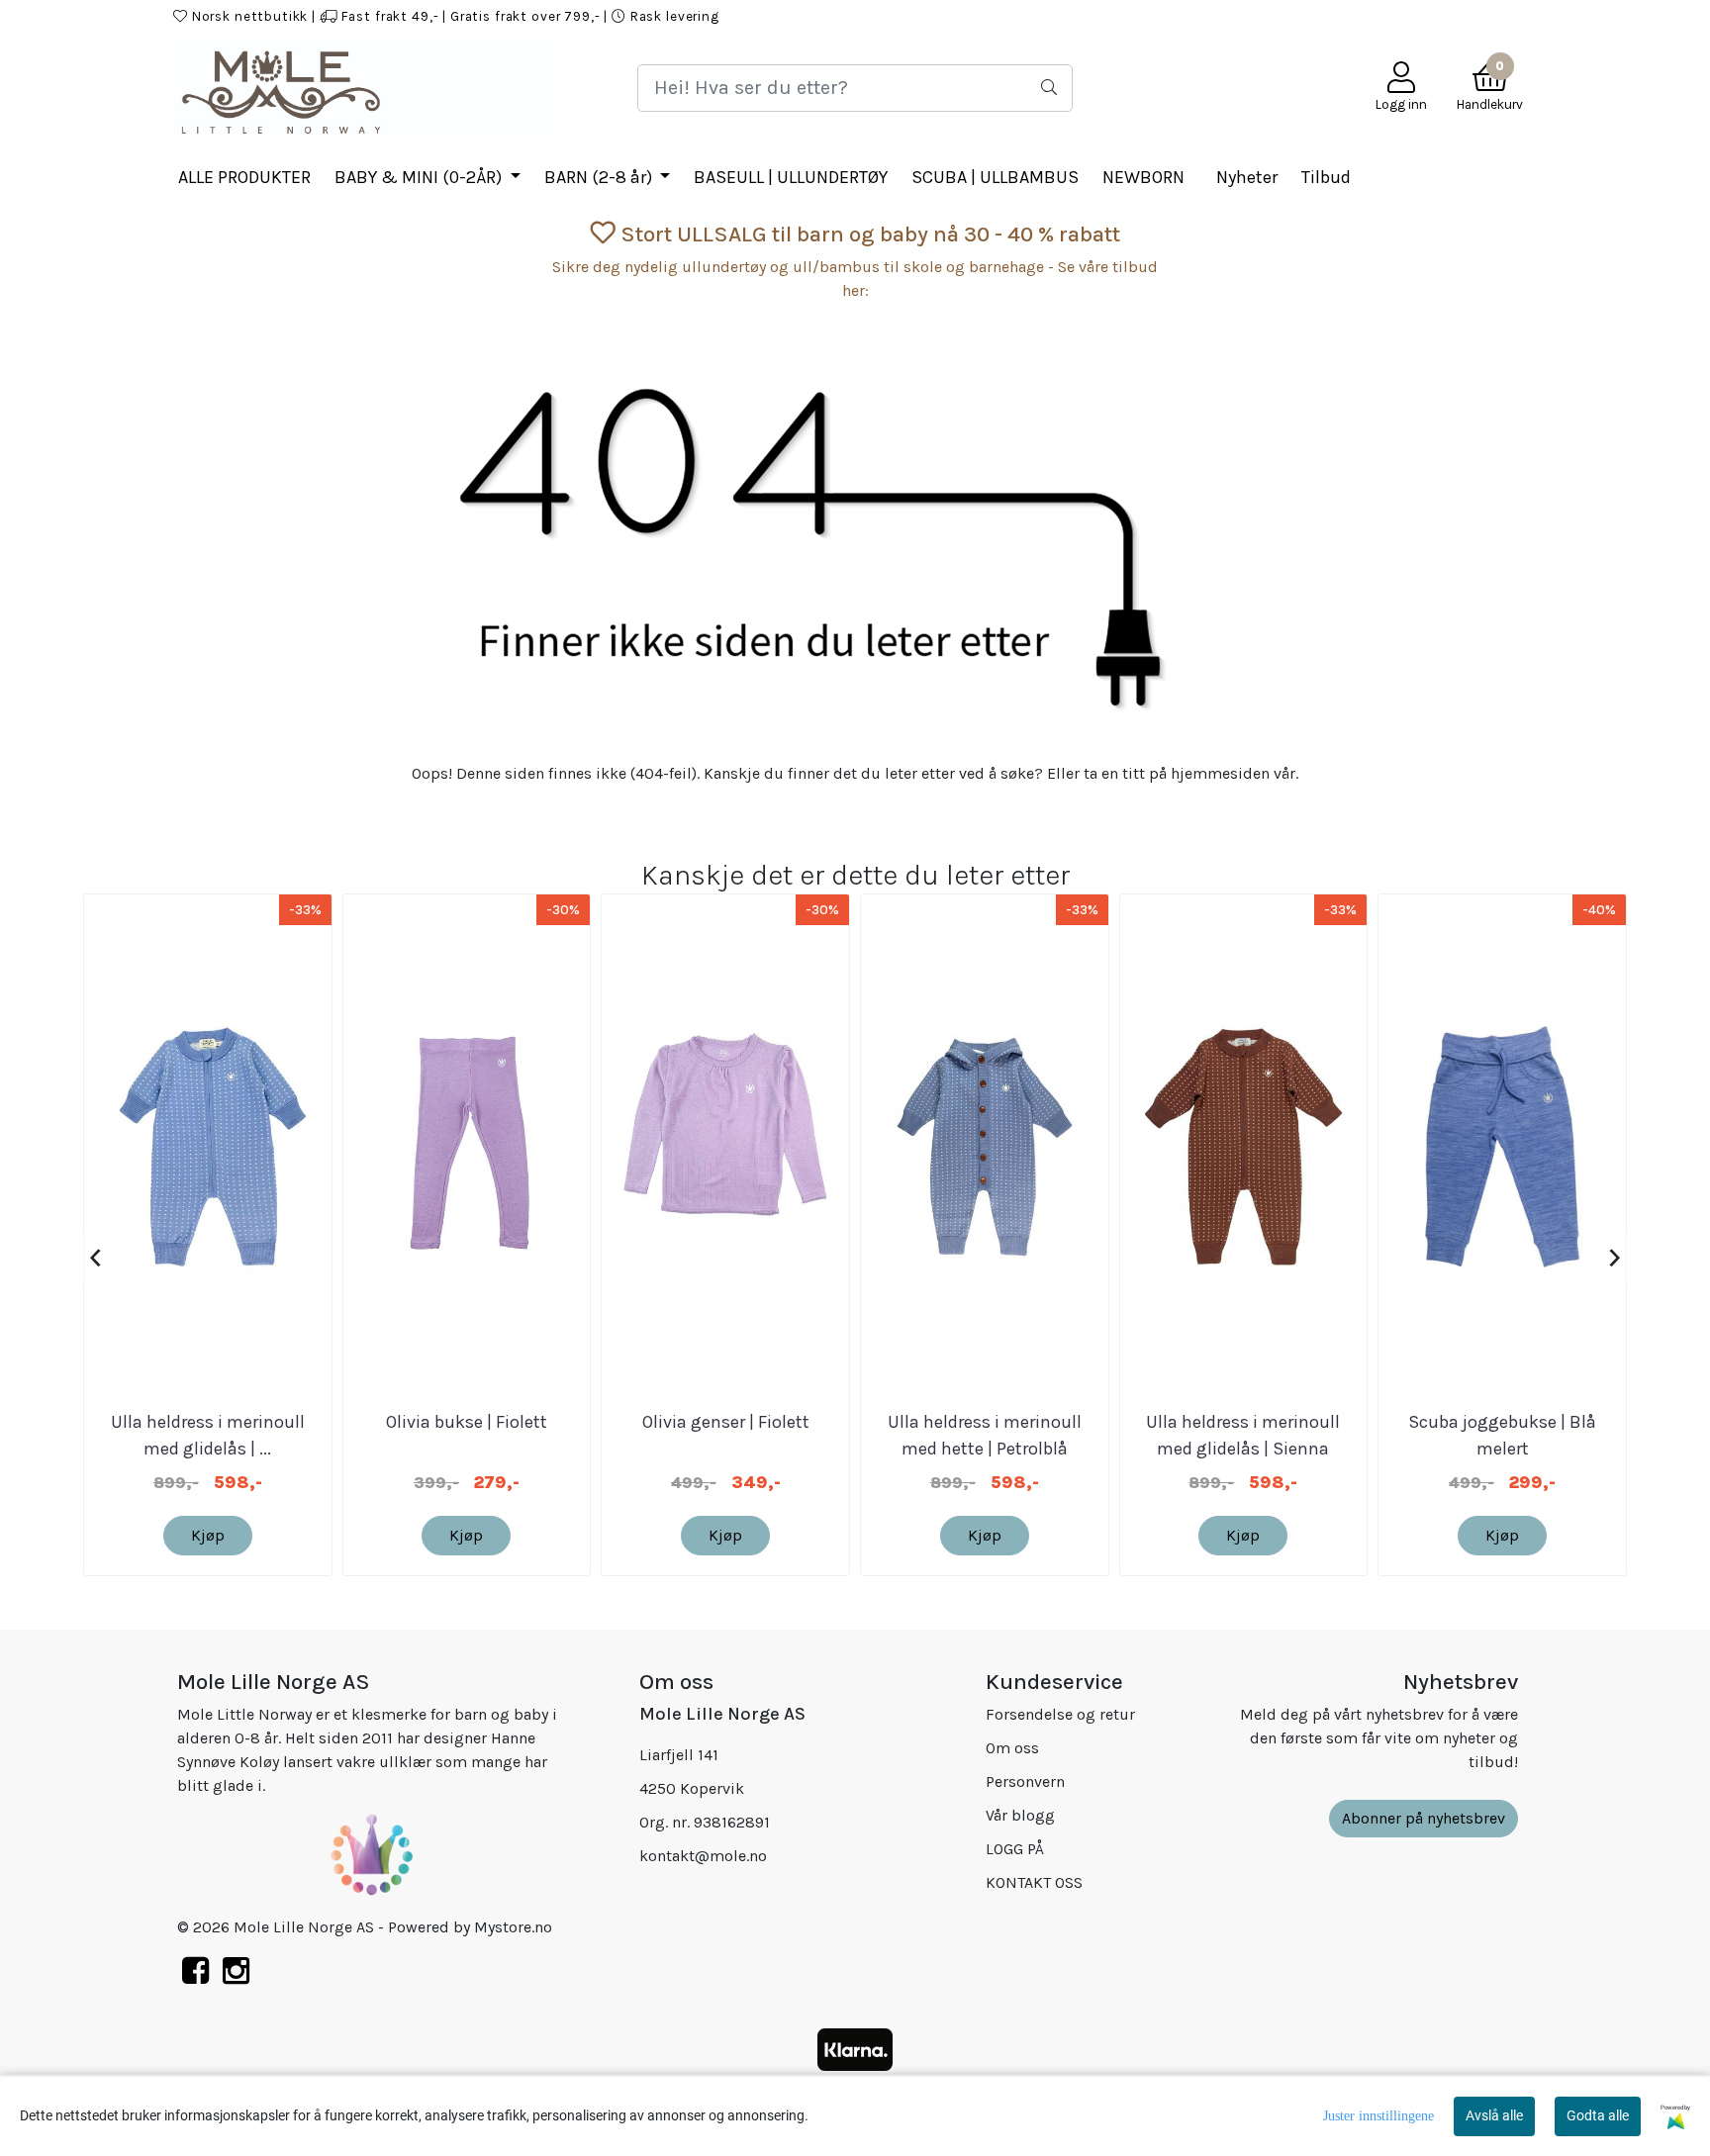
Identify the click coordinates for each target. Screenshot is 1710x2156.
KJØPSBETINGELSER (1204, 16)
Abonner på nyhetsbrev (1424, 1818)
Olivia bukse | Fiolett (467, 1422)
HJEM (1027, 16)
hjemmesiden (1220, 773)
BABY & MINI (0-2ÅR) (420, 177)
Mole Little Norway (1461, 16)
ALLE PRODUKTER (244, 177)
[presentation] (95, 1259)
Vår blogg (1020, 1815)
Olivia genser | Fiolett (726, 1422)
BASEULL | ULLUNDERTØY (791, 177)
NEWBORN (1143, 177)
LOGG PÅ (1092, 16)
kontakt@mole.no (703, 1856)
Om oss (1012, 1748)
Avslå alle (1494, 2115)
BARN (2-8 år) (600, 177)
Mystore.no (513, 1927)
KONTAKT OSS (1333, 16)
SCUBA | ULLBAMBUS (995, 177)
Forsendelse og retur (1060, 1714)
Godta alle (1598, 2115)
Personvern (1025, 1781)
